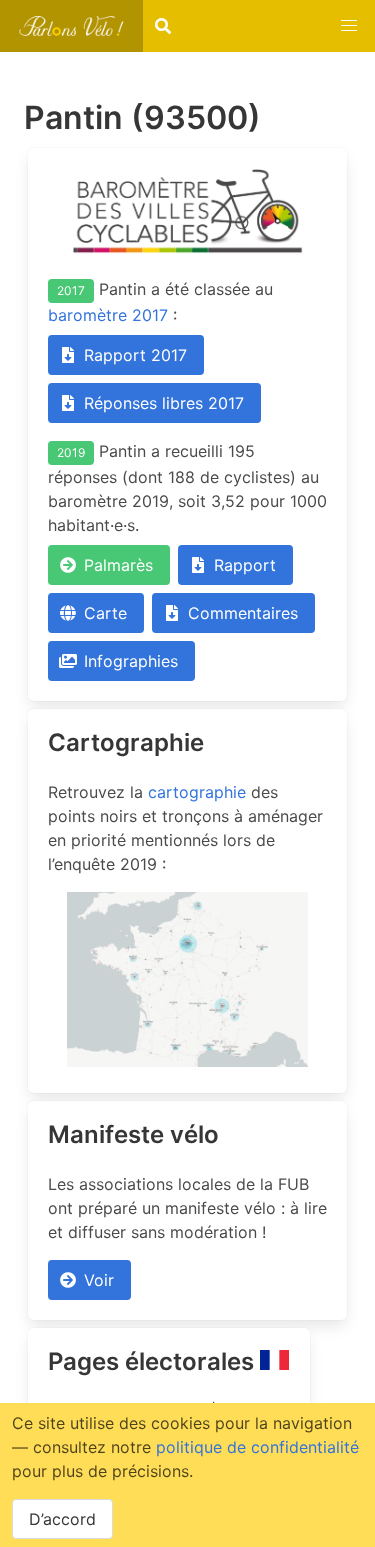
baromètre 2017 (108, 315)
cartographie (197, 792)
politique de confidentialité (257, 1447)
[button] (349, 26)
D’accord (62, 1519)
